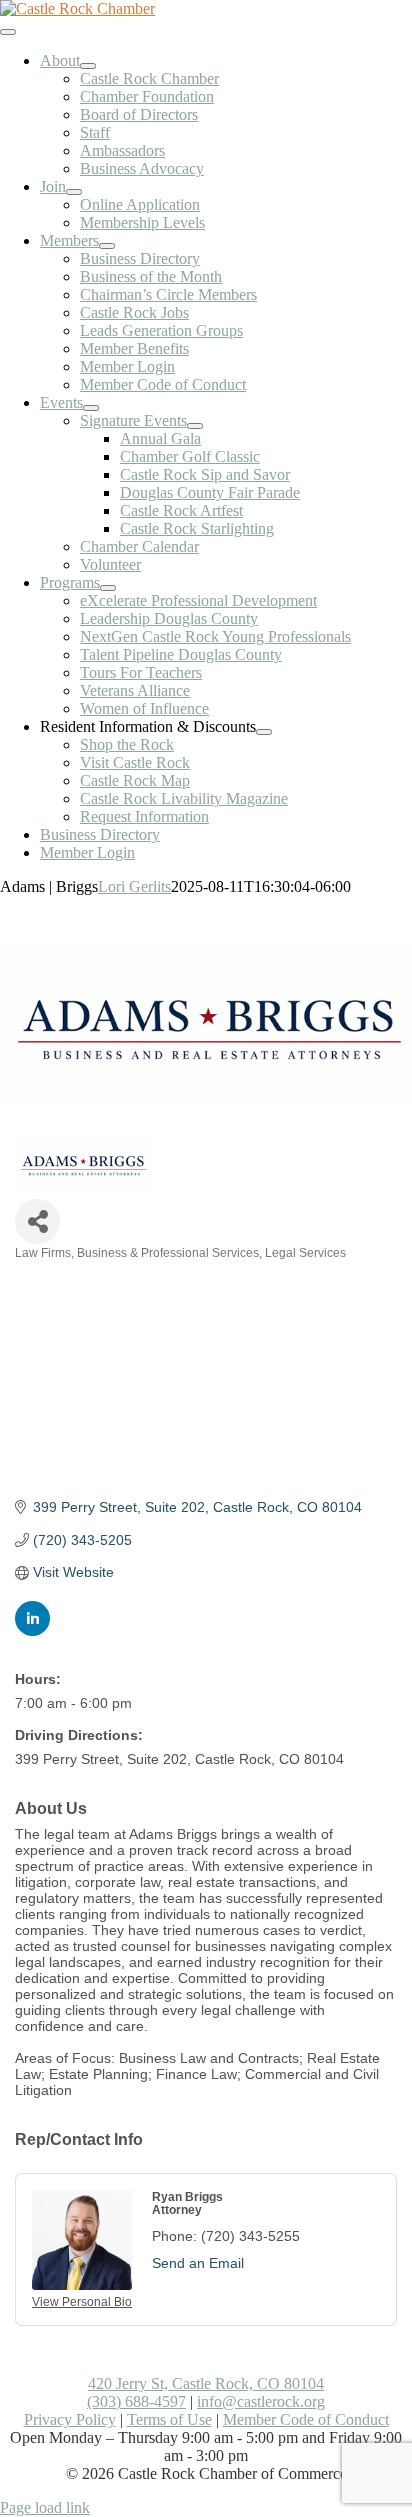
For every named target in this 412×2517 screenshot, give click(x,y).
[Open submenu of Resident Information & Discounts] (264, 732)
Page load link (45, 2507)
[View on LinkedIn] (32, 1631)
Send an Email (198, 2263)
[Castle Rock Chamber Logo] (77, 8)
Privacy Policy (70, 2419)
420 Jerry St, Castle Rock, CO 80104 (206, 2383)
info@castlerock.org (261, 2401)
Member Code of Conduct (306, 2419)
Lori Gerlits (134, 886)
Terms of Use (169, 2419)
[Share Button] (37, 1221)
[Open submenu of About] (88, 66)
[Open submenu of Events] (91, 408)
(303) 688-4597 (136, 2401)
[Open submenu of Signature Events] (195, 426)
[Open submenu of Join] (74, 192)
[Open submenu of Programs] (108, 588)
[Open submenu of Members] (107, 246)
